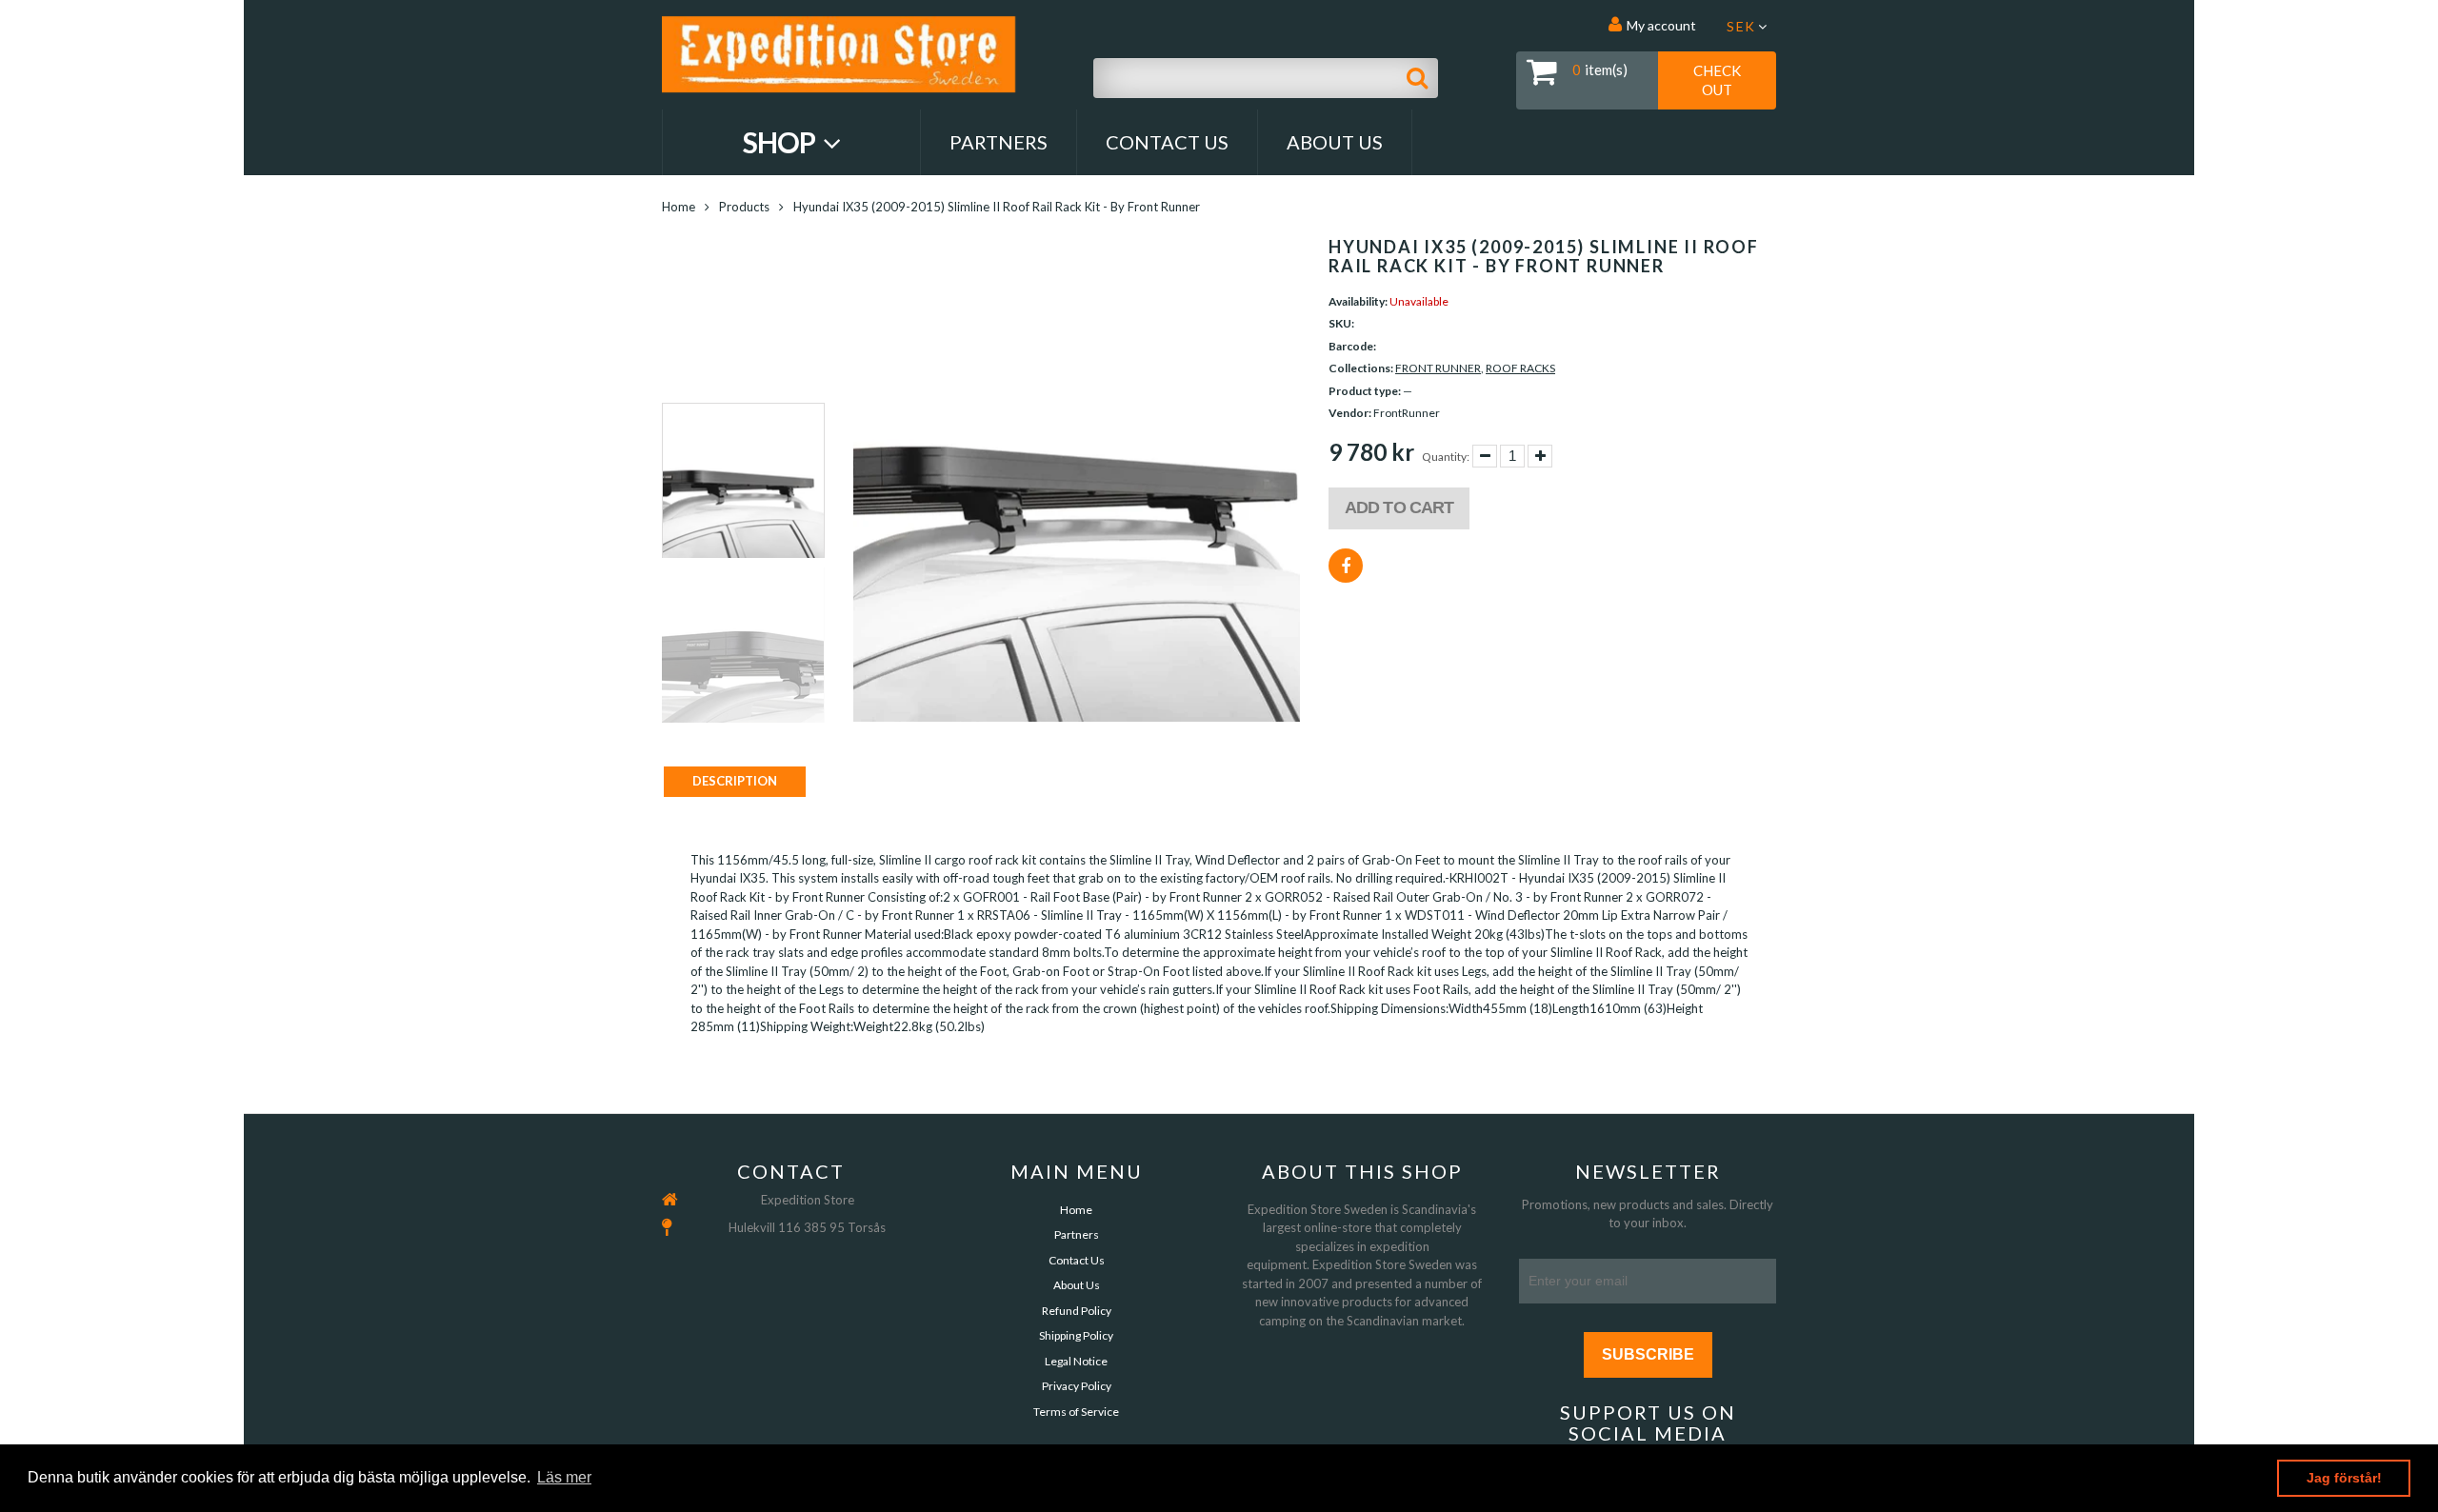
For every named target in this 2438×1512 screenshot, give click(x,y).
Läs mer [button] (564, 1477)
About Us (1335, 142)
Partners (999, 142)
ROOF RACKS (1520, 368)
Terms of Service (1076, 1412)
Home (679, 207)
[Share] (1346, 566)
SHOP (781, 142)
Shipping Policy (1076, 1335)
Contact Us (1167, 142)
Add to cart (1399, 507)
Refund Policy (1077, 1311)
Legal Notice (1076, 1361)
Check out (1717, 80)
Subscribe (1648, 1354)
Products (744, 207)
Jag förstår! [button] (2344, 1478)
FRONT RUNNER (1438, 368)
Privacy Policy (1077, 1386)
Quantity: (1446, 457)
